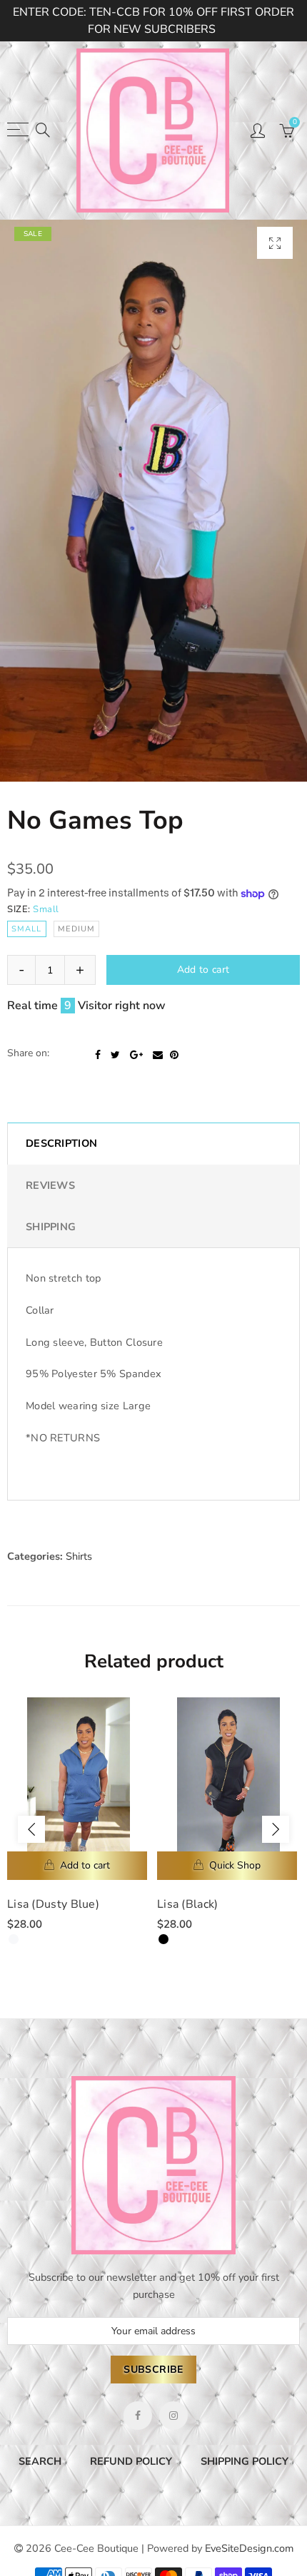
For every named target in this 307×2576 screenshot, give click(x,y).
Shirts (79, 1556)
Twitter (115, 1055)
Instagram (173, 2416)
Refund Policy (131, 2461)
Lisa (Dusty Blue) (53, 1904)
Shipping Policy (245, 2461)
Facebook (98, 1055)
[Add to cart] (77, 1866)
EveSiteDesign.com (249, 2548)
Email (158, 1055)
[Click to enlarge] (275, 243)
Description (61, 1143)
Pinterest (174, 1055)
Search (40, 2461)
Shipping (51, 1227)
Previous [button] (31, 1829)
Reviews (50, 1185)
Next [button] (276, 1829)
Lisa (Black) (188, 1904)
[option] (153, 501)
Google (136, 1055)
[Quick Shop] (227, 1866)
